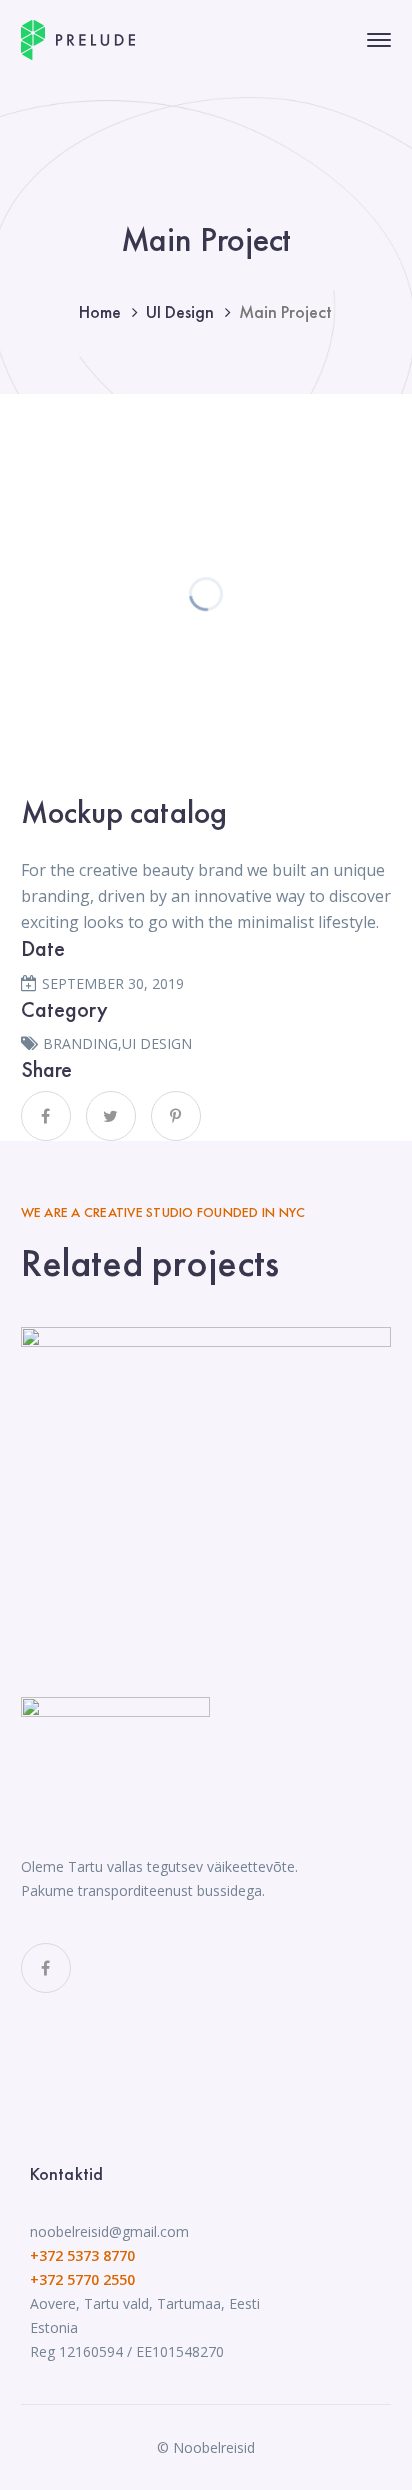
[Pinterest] (176, 1116)
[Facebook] (46, 1116)
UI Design (180, 311)
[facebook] (46, 1968)
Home (100, 311)
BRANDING (80, 1043)
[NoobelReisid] (78, 38)
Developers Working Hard (206, 1453)
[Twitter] (111, 1116)
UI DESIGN (157, 1043)
